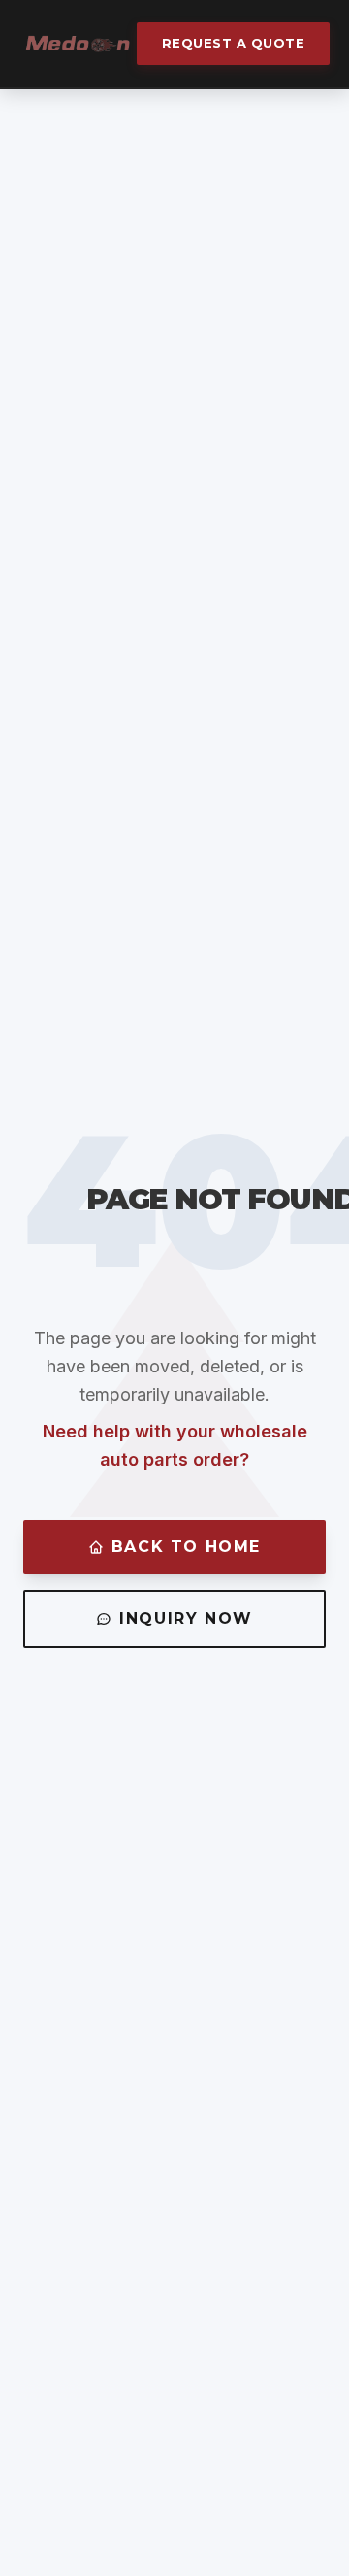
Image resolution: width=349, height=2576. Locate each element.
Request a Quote (234, 43)
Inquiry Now (186, 1618)
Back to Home (186, 1547)
